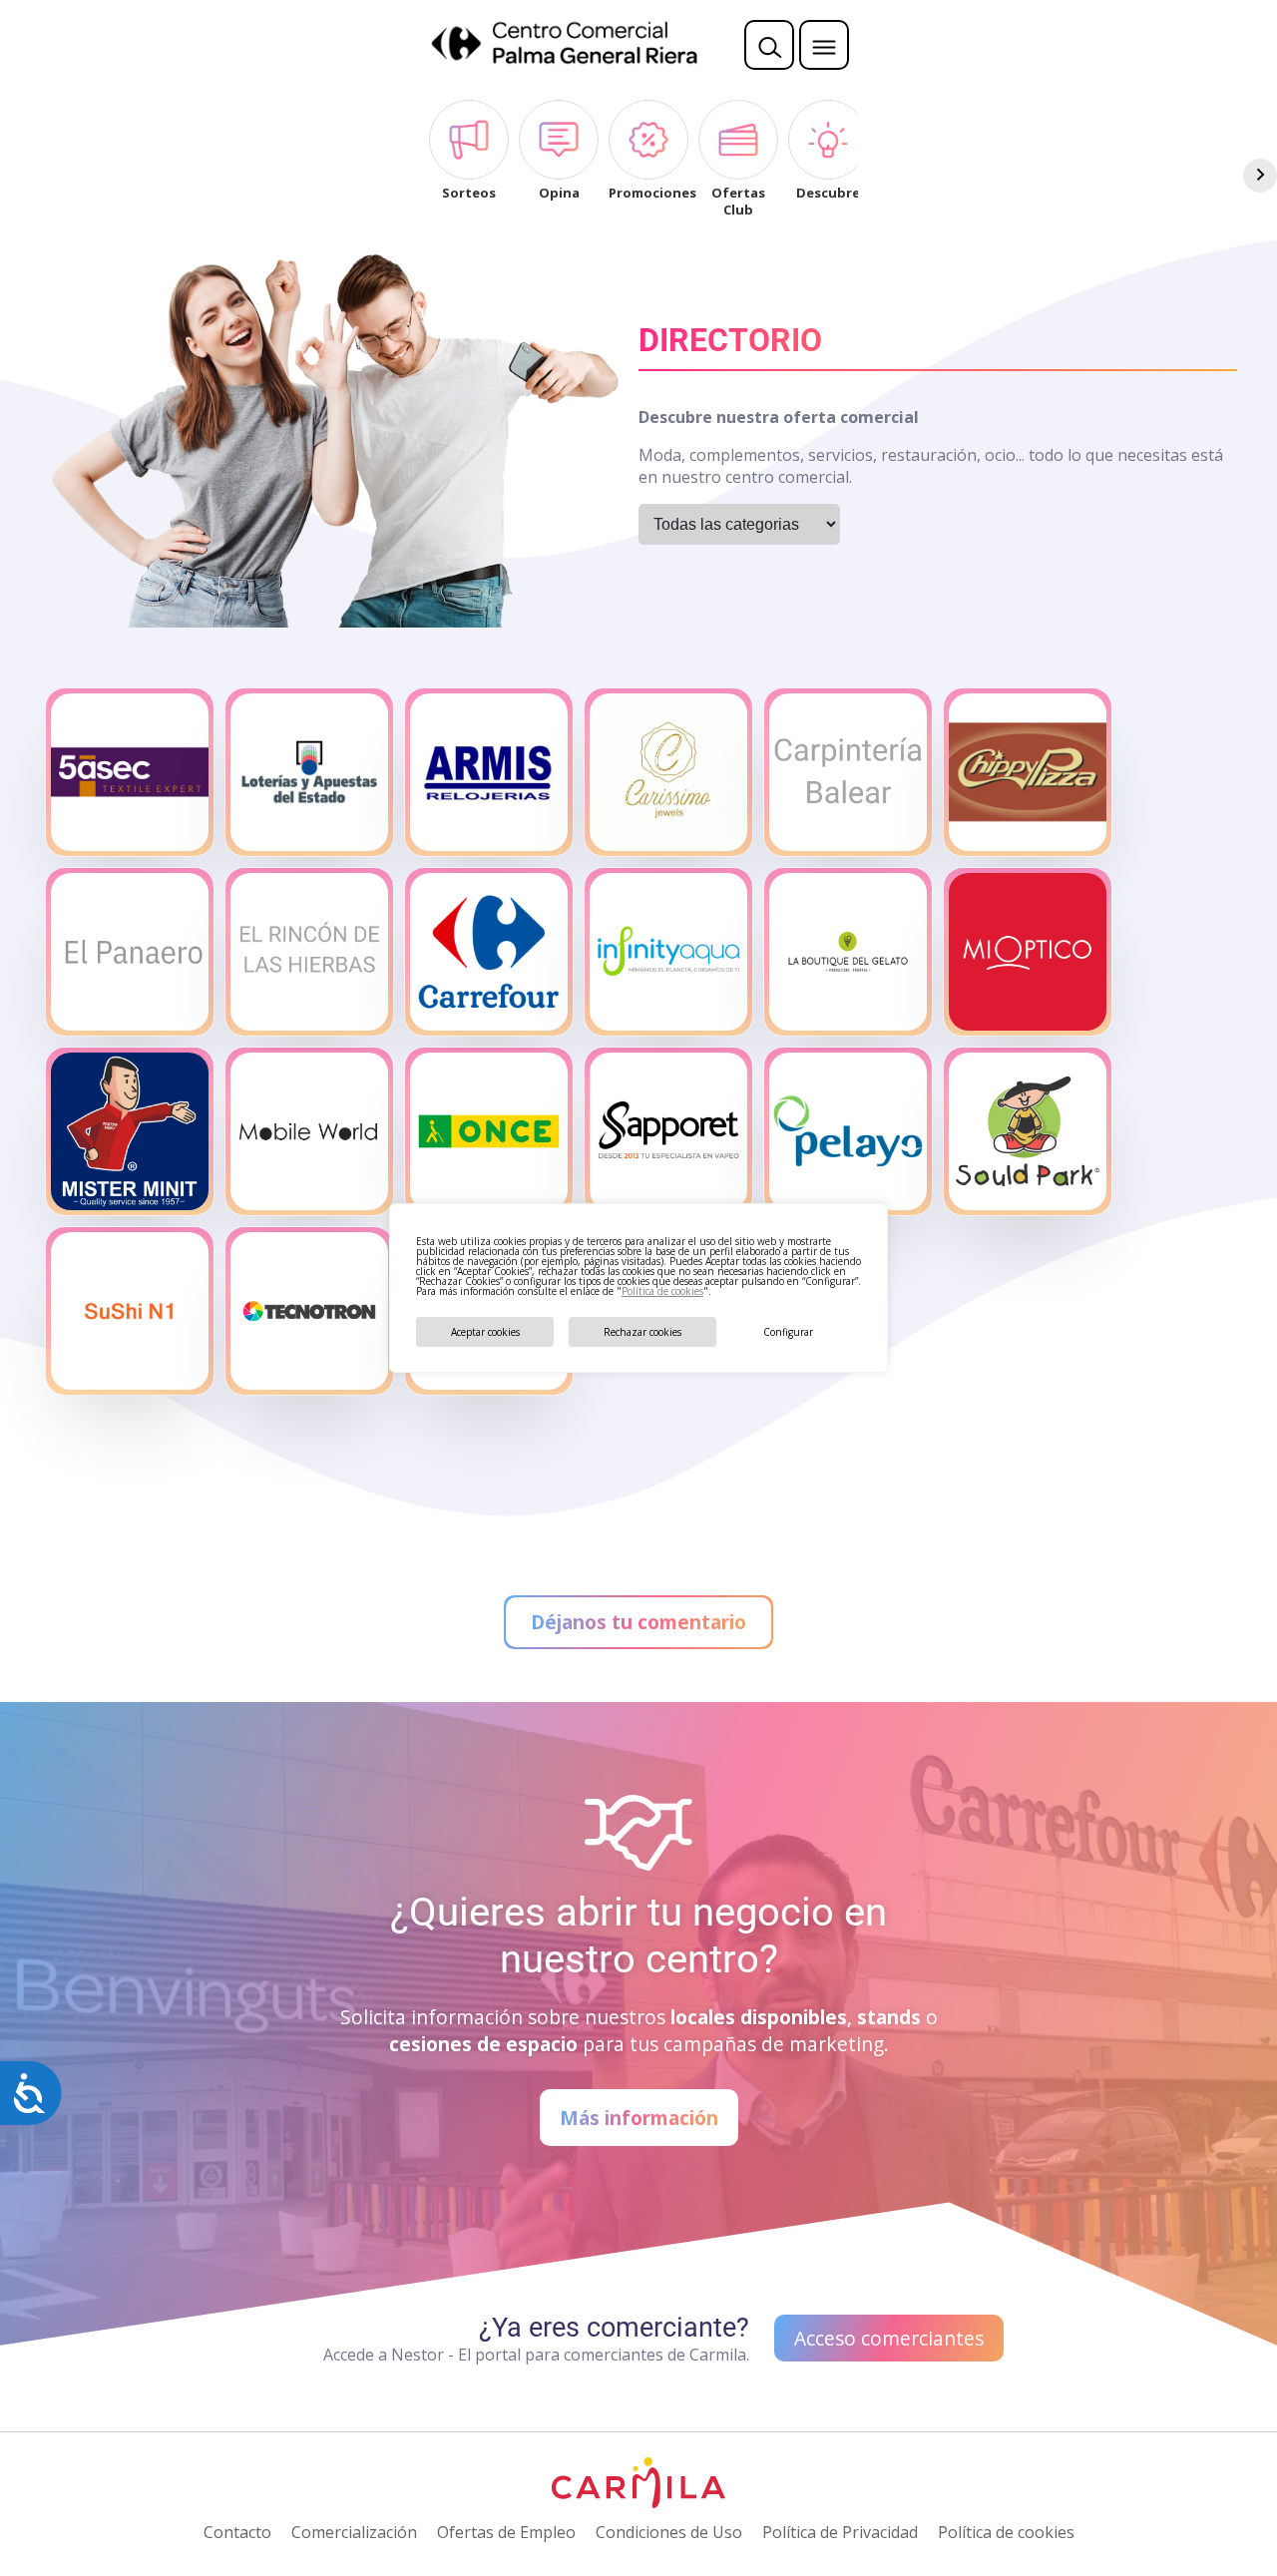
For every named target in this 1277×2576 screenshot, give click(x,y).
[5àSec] (130, 772)
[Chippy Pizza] (1028, 772)
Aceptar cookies (485, 1332)
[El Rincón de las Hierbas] (309, 952)
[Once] (489, 1131)
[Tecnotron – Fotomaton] (309, 1311)
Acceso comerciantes (889, 2338)
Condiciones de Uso (669, 2532)
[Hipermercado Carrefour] (489, 952)
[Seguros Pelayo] (848, 1131)
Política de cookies (662, 1291)
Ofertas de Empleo (506, 2532)
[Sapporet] (668, 1131)
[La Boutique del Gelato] (848, 952)
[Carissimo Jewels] (668, 772)
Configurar (788, 1332)
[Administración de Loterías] (309, 772)
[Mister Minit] (130, 1131)
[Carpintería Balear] (848, 772)
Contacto (237, 2532)
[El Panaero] (130, 952)
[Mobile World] (309, 1131)
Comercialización (354, 2532)
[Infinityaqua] (668, 952)
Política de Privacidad (840, 2532)
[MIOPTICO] (1028, 952)
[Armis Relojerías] (489, 772)
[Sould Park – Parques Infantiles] (1028, 1131)
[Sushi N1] (130, 1311)
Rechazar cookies (642, 1332)
